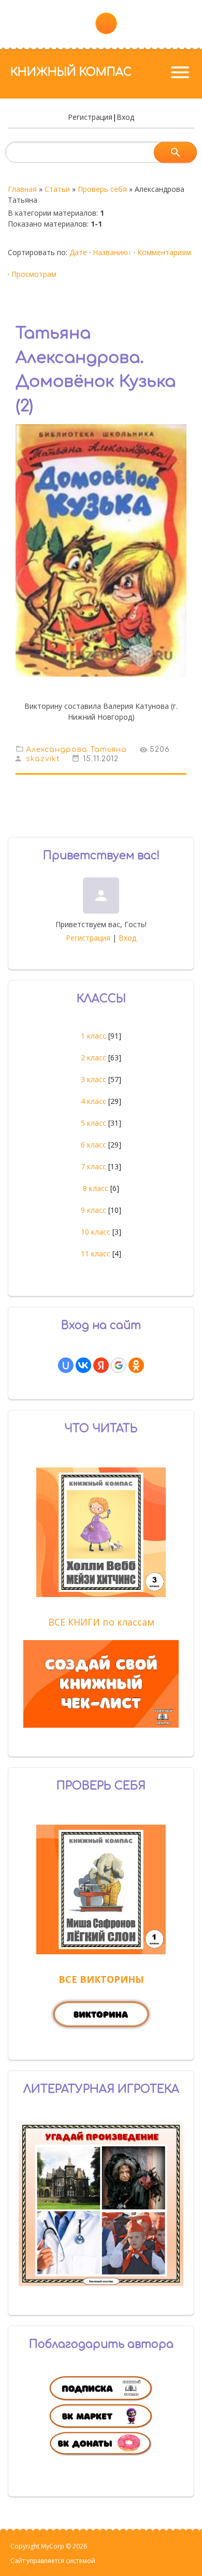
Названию (110, 252)
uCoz (104, 2561)
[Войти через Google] (119, 1365)
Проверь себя (102, 189)
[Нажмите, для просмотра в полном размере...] (101, 684)
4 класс (93, 1101)
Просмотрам (34, 274)
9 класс (93, 1210)
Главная (22, 189)
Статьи (57, 189)
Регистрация (90, 117)
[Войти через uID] (66, 1365)
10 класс (96, 1232)
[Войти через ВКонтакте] (83, 1365)
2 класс (93, 1058)
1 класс (93, 1036)
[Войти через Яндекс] (101, 1365)
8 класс (96, 1188)
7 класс (93, 1166)
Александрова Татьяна (76, 749)
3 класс (93, 1079)
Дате (78, 252)
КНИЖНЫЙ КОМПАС (71, 72)
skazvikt (43, 759)
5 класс (93, 1123)
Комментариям (164, 252)
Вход (125, 117)
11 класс (96, 1254)
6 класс (93, 1145)
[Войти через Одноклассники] (136, 1365)
